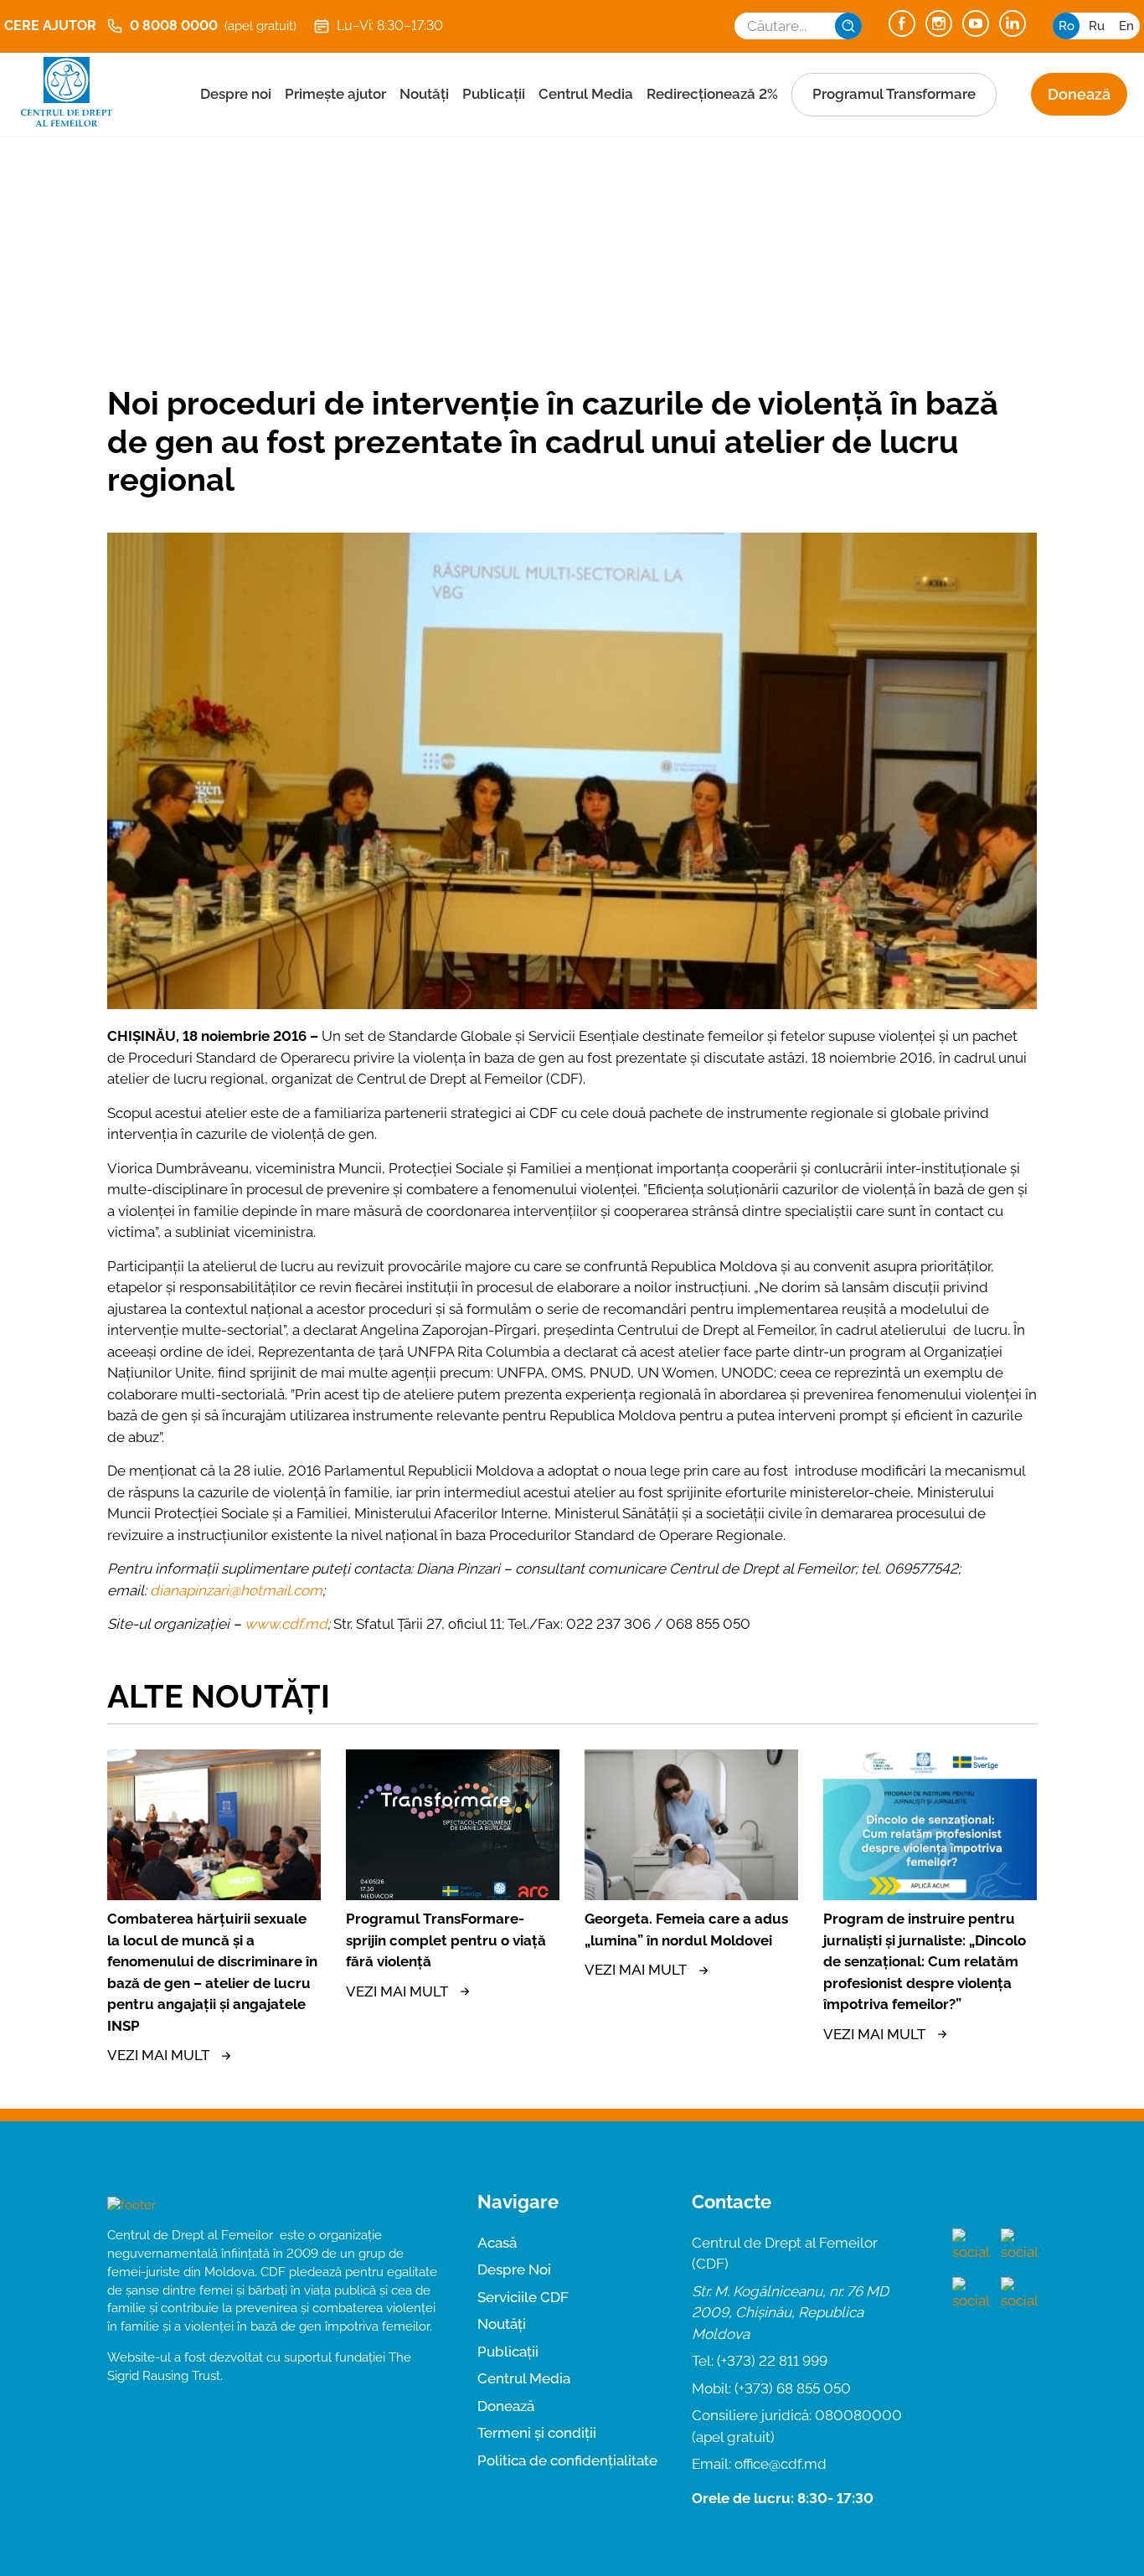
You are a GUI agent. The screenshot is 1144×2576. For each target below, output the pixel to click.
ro (1067, 26)
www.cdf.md (286, 1624)
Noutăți (424, 94)
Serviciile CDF (523, 2297)
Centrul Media (586, 94)
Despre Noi (514, 2269)
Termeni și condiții (537, 2433)
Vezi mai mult (158, 2055)
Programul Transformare (894, 94)
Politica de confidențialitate (567, 2460)
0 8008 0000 (213, 26)
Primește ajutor (335, 94)
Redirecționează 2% (712, 94)
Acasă (497, 2243)
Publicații (494, 94)
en (1126, 26)
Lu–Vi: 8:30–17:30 (390, 26)
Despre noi (236, 94)
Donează (1079, 94)
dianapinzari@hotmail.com (236, 1590)
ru (1097, 26)
